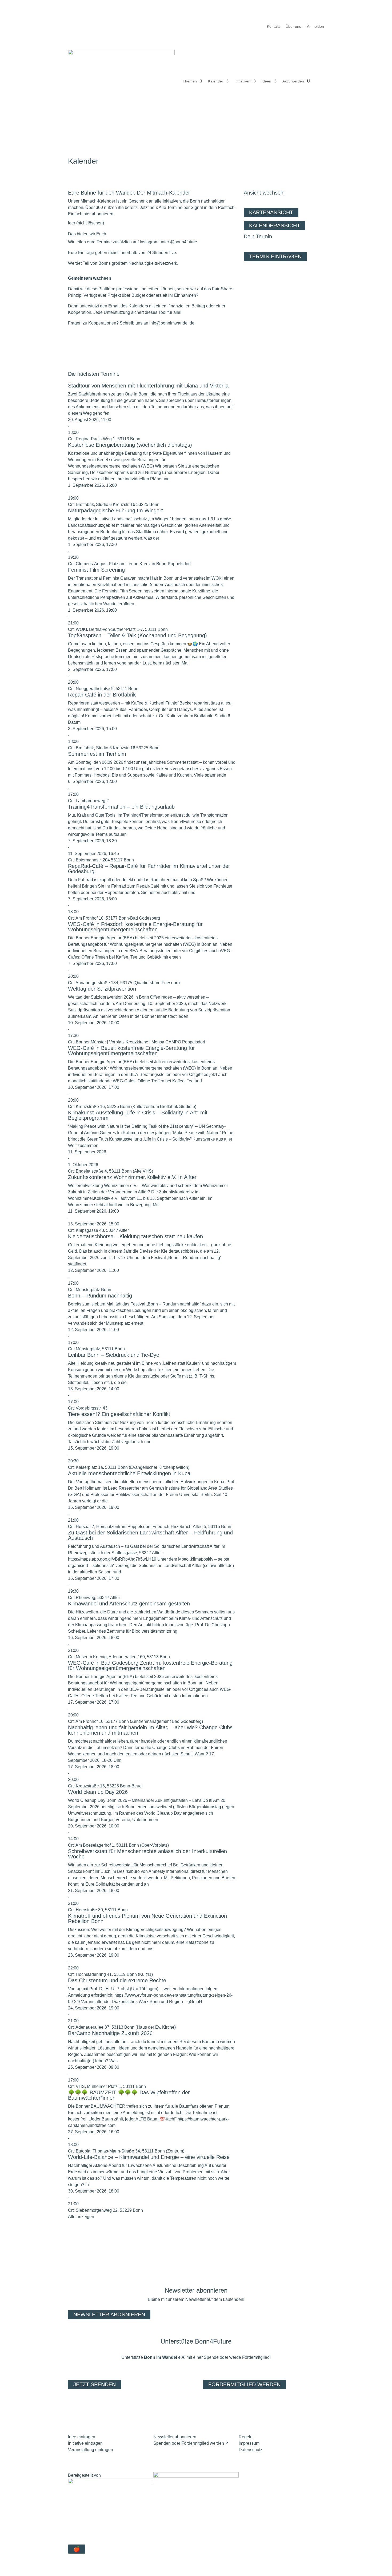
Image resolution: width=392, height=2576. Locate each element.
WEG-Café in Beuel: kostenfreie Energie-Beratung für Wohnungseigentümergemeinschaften (131, 1051)
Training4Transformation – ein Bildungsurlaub (121, 807)
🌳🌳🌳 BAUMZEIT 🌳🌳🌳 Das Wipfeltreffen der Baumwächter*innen (129, 2095)
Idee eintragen (82, 2437)
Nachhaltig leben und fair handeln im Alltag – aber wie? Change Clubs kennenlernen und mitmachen (150, 1730)
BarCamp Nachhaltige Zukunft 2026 (110, 2033)
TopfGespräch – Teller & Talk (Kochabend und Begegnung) (137, 635)
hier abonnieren (98, 214)
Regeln (246, 2437)
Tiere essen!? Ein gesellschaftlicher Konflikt (119, 1414)
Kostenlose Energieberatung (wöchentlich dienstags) (130, 445)
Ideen (266, 81)
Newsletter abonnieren (109, 2314)
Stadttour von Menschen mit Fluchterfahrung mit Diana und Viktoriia (148, 386)
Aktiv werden (293, 81)
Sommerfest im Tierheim (97, 754)
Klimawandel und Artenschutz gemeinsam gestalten (129, 1604)
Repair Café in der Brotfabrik (102, 695)
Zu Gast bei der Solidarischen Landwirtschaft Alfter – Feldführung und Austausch (150, 1535)
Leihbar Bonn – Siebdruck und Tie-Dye (114, 1355)
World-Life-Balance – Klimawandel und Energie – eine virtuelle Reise (149, 2157)
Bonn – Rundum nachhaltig (100, 1296)
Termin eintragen (275, 256)
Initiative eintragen (85, 2443)
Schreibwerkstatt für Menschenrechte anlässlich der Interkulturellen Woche (147, 1854)
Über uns (293, 27)
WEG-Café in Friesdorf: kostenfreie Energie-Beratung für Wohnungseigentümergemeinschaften (135, 927)
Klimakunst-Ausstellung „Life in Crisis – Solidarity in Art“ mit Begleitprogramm (138, 1115)
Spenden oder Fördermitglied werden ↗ (191, 2443)
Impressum (249, 2443)
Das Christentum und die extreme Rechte (117, 1980)
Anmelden (315, 27)
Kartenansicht (271, 212)
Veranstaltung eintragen (91, 2450)
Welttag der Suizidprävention (102, 989)
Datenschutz (251, 2450)
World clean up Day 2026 (98, 1792)
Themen (190, 81)
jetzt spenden (95, 2384)
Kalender (216, 81)
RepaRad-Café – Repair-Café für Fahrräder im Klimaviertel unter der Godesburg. (149, 869)
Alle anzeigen (81, 2217)
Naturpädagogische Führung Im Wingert (115, 511)
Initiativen (242, 81)
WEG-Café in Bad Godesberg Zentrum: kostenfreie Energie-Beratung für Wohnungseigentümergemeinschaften (150, 1665)
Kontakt (273, 27)
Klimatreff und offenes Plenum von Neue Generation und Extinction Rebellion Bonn (147, 1918)
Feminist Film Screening (96, 570)
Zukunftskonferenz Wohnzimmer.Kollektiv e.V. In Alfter (132, 1177)
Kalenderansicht (275, 225)
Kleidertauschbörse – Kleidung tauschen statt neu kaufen (135, 1236)
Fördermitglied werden (244, 2384)
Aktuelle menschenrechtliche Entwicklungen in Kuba (129, 1473)
